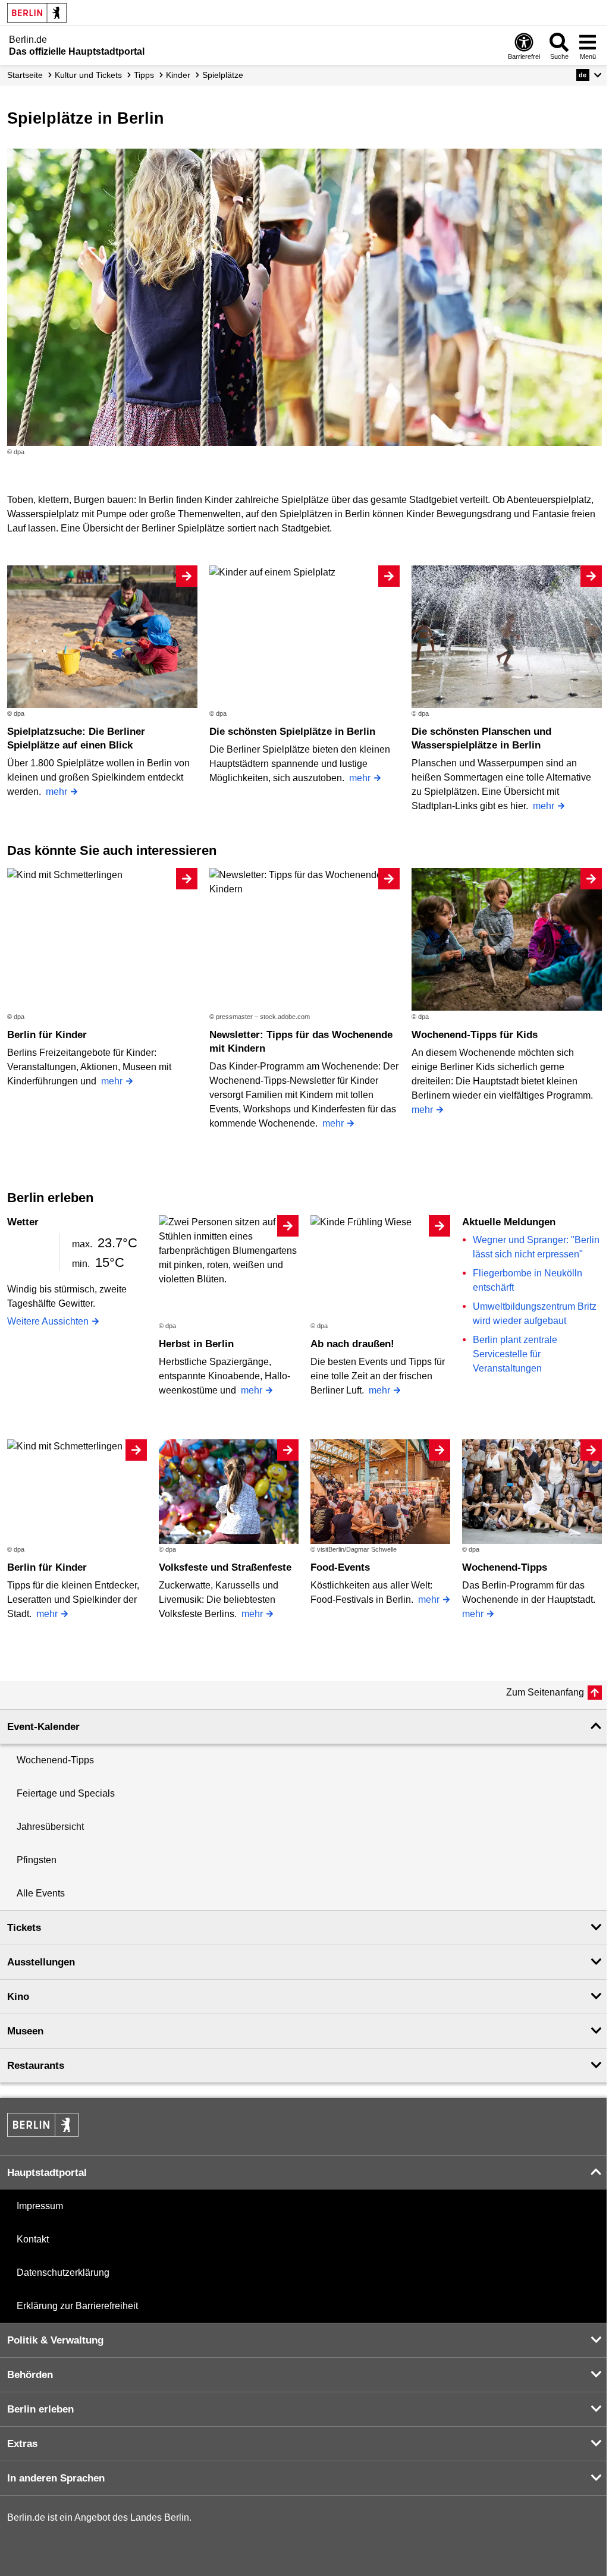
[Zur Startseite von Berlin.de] (43, 2133)
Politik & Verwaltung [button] (55, 2340)
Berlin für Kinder (47, 1035)
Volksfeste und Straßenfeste (225, 1567)
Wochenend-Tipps (505, 1567)
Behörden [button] (30, 2375)
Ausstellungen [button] (41, 1962)
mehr (56, 792)
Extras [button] (22, 2444)
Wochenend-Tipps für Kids (475, 1035)
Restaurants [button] (36, 2066)
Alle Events (41, 1893)
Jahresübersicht (50, 1827)
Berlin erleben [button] (40, 2409)
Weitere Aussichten (48, 1321)
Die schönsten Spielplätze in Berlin (292, 732)
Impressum (40, 2206)
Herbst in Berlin (196, 1344)
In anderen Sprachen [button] (56, 2478)
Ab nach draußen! (352, 1344)
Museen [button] (25, 2031)
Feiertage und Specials (66, 1793)
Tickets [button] (24, 1928)
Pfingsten (37, 1860)
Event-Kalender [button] (43, 1727)
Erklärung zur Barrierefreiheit (77, 2306)
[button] (589, 75)
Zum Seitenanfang (545, 1692)
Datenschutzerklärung (63, 2273)
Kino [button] (18, 1997)
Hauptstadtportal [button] (47, 2173)
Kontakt (33, 2239)
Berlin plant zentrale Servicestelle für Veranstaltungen (515, 1354)
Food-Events (340, 1567)
